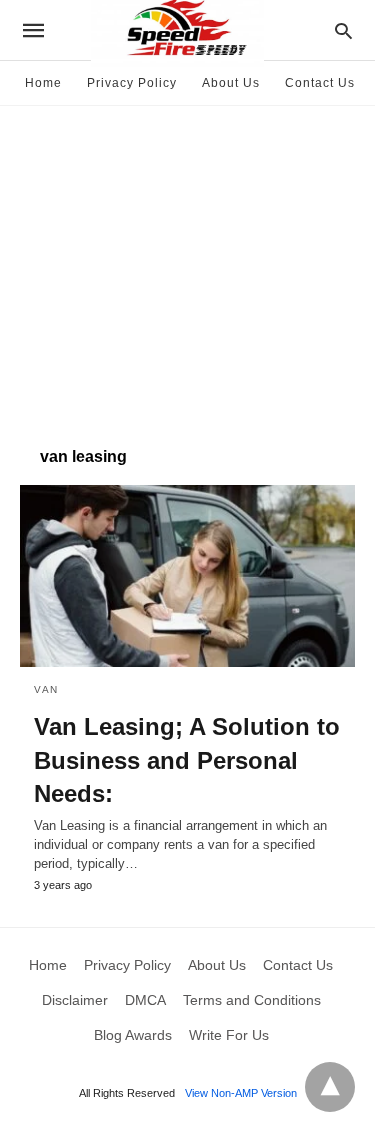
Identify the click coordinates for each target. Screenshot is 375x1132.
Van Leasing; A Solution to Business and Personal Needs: (187, 760)
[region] (187, 266)
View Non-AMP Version (241, 1093)
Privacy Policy (132, 83)
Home (43, 83)
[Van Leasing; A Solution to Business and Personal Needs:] (187, 576)
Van (46, 689)
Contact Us (320, 83)
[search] (343, 30)
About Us (231, 83)
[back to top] (330, 1087)
